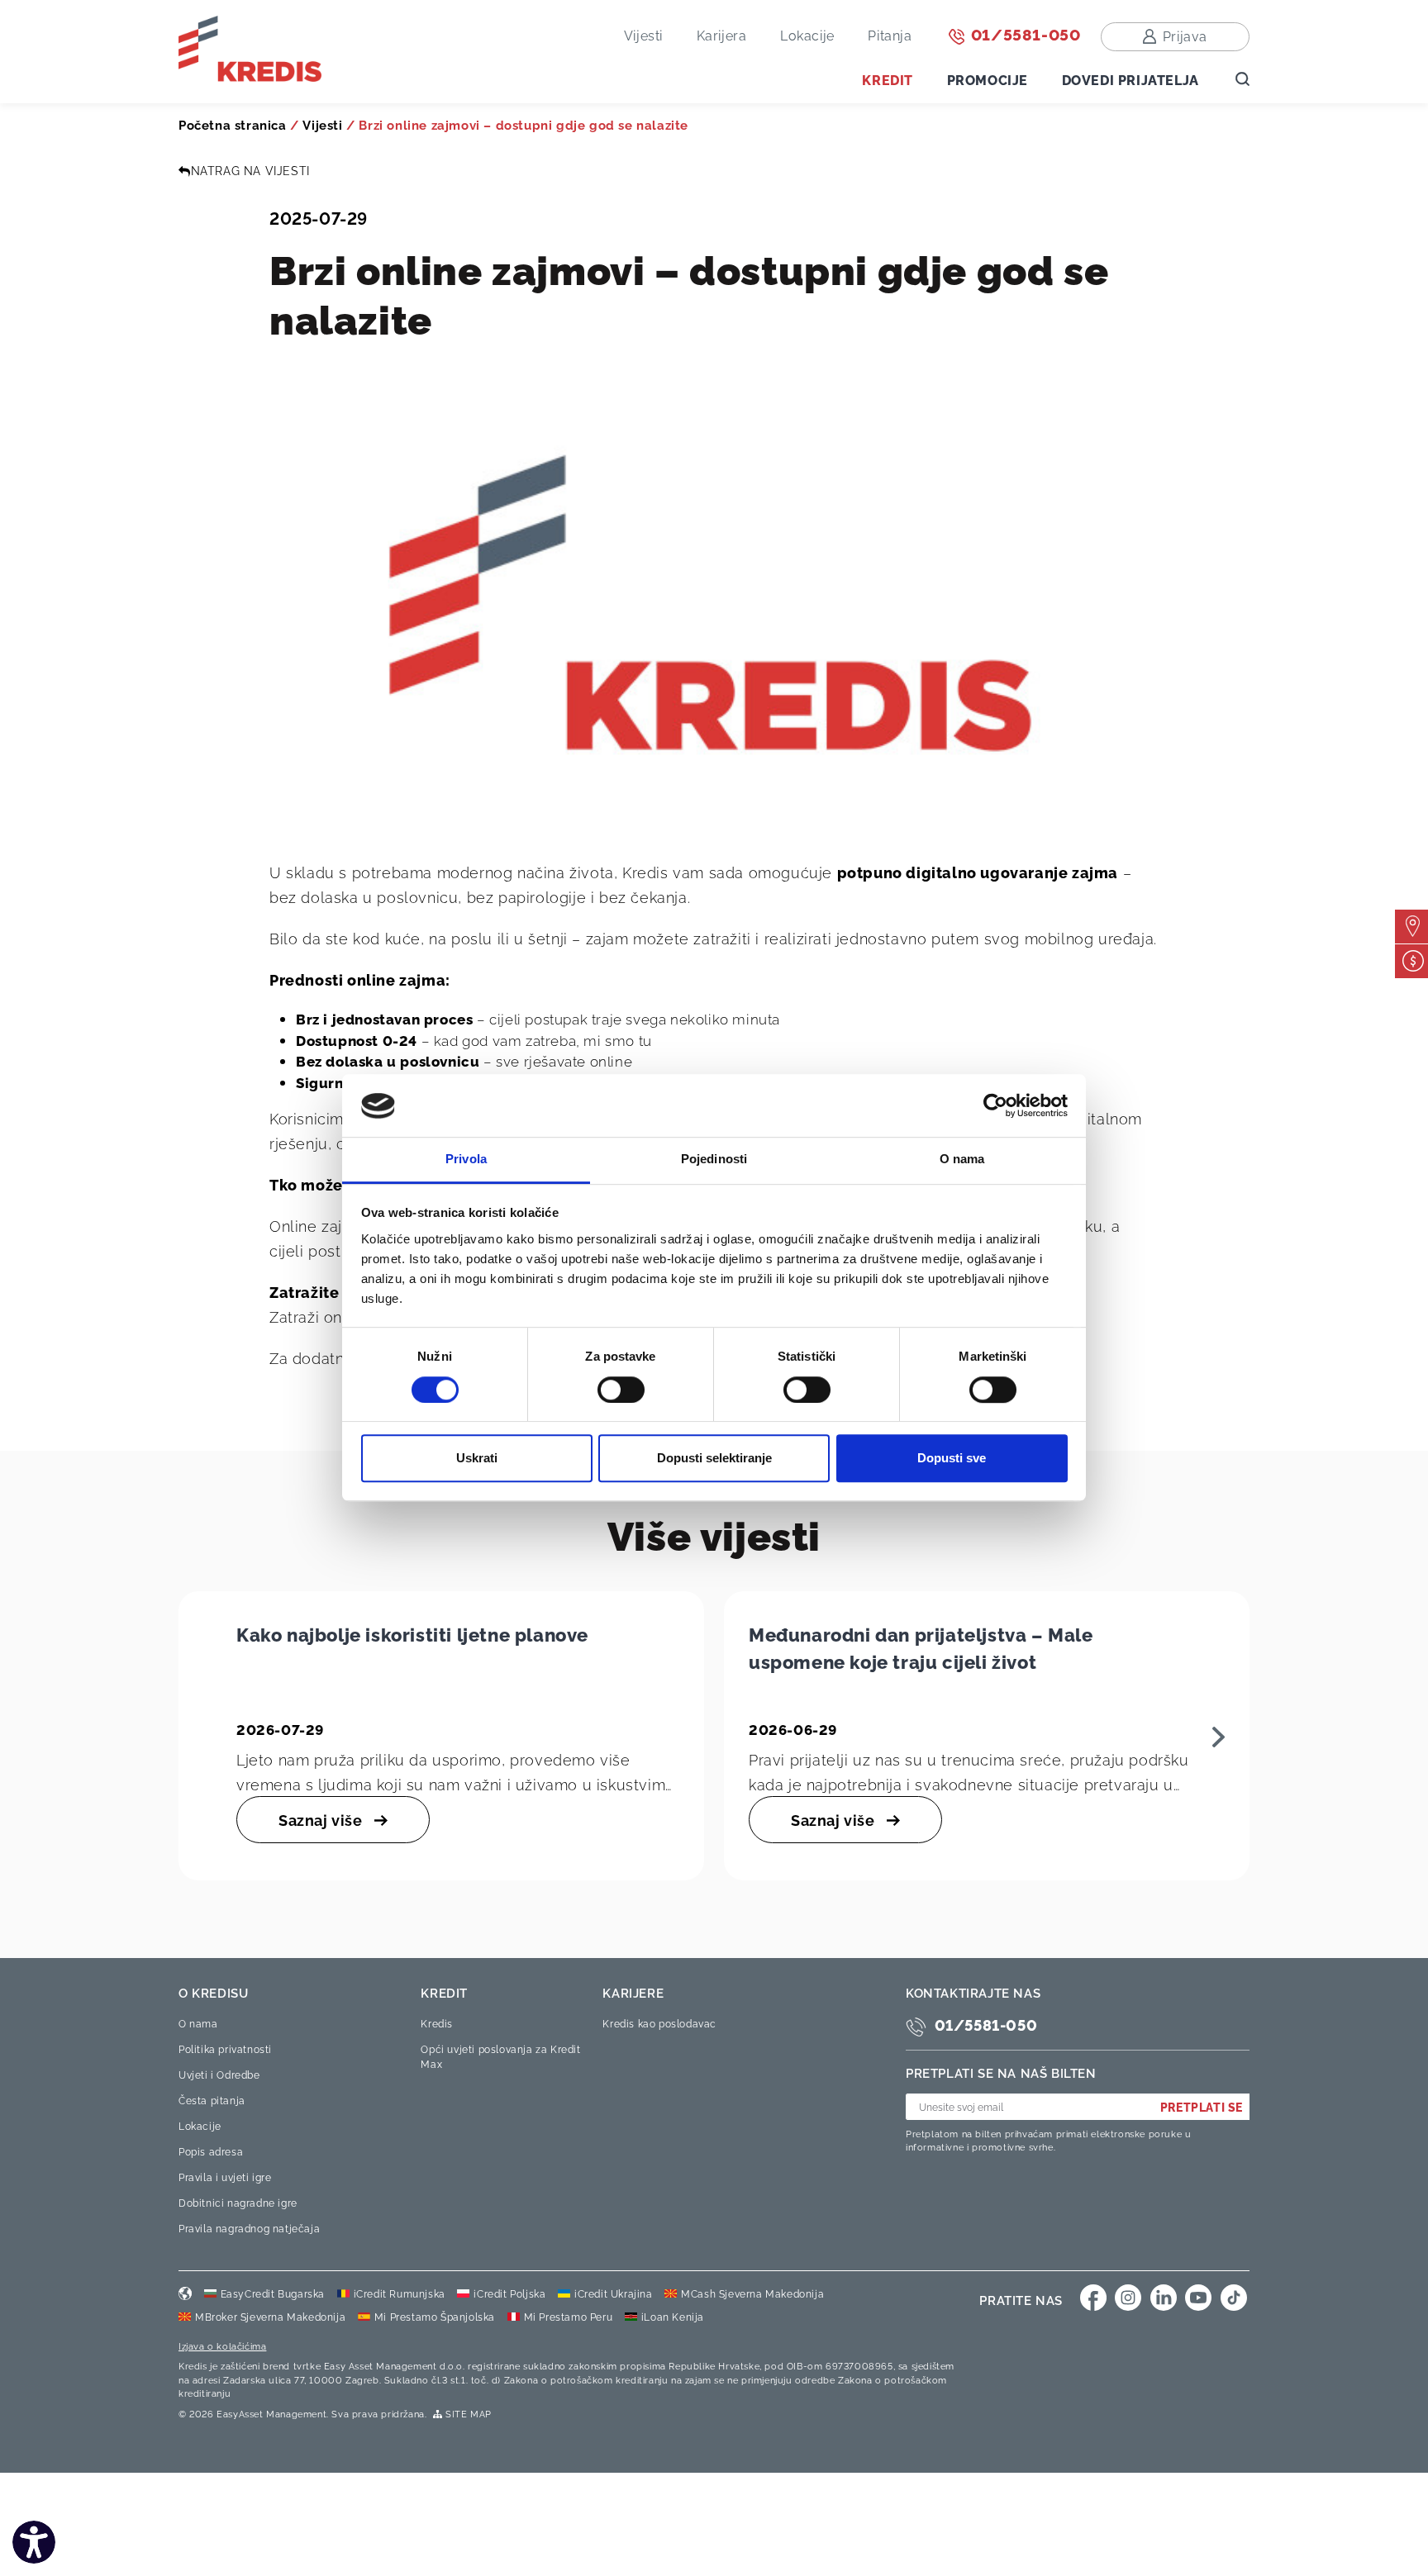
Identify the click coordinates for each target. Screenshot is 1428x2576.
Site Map (467, 2413)
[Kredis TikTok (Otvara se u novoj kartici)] (1234, 2298)
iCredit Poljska (509, 2293)
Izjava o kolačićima (222, 2345)
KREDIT (888, 79)
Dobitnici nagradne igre (238, 2202)
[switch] (621, 1390)
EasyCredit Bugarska (273, 2293)
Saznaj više (322, 1819)
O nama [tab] (962, 1160)
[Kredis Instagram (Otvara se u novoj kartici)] (1128, 2298)
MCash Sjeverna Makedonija (752, 2293)
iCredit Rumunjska (400, 2293)
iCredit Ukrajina (614, 2293)
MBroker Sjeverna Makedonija (270, 2316)
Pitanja (890, 35)
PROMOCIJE (988, 79)
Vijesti (643, 35)
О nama (198, 2023)
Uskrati (477, 1458)
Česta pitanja (212, 2100)
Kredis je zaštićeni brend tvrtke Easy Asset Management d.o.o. (322, 2365)
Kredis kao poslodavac (659, 2023)
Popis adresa (211, 2151)
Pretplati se (1202, 2106)
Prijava (1185, 36)
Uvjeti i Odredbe (219, 2074)
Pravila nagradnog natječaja (249, 2228)
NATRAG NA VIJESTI (250, 170)
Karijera (722, 35)
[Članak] (1219, 1735)
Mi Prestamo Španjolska (435, 2316)
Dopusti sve (952, 1458)
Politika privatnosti (225, 2048)
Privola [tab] (466, 1160)
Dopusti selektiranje (714, 1458)
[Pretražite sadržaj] (1242, 77)
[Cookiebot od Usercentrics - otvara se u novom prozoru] (995, 1106)
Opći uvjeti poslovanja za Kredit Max (500, 2056)
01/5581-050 (1023, 33)
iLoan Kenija (673, 2316)
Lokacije (807, 35)
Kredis (437, 2023)
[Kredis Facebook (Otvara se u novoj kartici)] (1093, 2298)
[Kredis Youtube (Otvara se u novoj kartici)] (1198, 2298)
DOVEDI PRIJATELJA (1130, 79)
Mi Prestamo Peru (569, 2316)
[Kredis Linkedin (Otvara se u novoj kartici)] (1164, 2298)
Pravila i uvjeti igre (225, 2177)
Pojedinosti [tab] (714, 1160)
